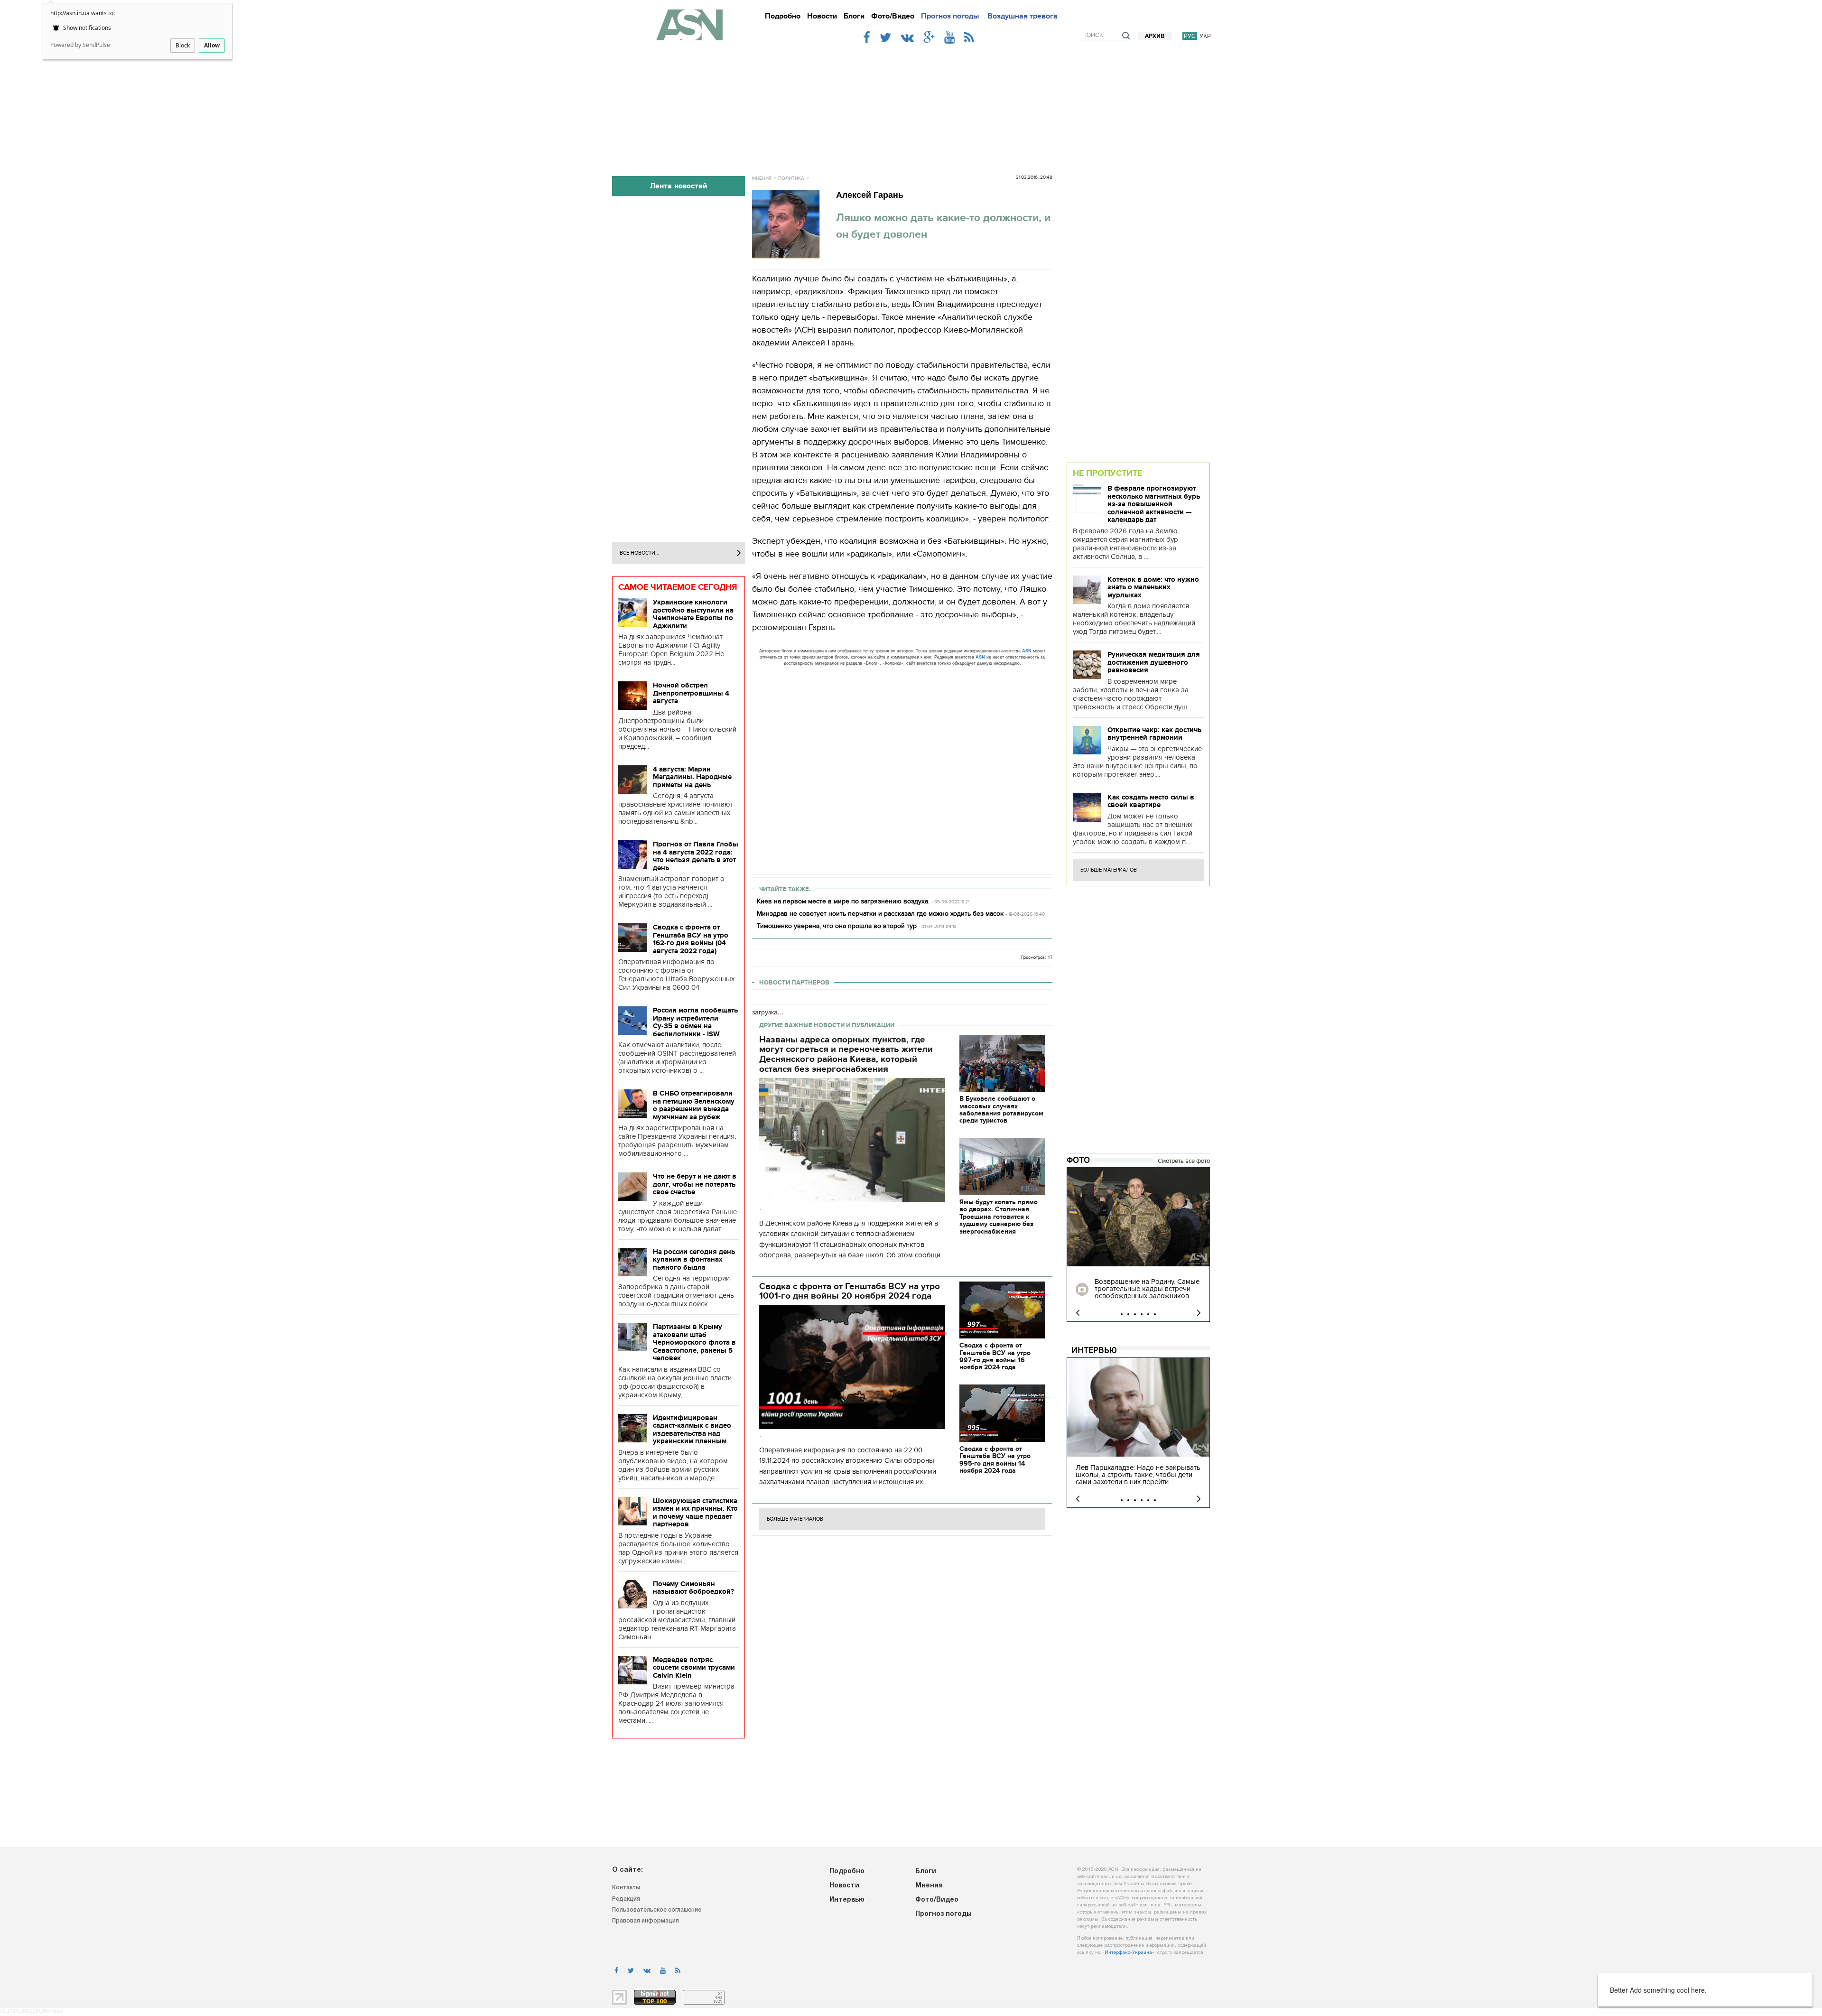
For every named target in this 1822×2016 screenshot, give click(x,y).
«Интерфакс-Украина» (1128, 1953)
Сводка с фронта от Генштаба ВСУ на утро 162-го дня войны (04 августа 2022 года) (691, 939)
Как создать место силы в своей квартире (1151, 801)
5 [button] (1148, 1314)
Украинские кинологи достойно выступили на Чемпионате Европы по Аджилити (693, 614)
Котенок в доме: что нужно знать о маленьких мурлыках (1153, 587)
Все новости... (640, 553)
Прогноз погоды (950, 16)
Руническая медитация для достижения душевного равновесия (1154, 662)
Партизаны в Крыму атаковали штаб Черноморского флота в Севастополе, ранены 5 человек (694, 1342)
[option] (1138, 1245)
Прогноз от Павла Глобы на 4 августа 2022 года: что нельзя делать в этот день (696, 856)
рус (1190, 36)
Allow (212, 45)
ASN (1027, 651)
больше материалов (795, 1519)
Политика (791, 178)
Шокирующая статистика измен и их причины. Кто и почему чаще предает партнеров (695, 1513)
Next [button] (1199, 1313)
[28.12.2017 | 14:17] (1138, 1217)
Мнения (762, 178)
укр (1205, 36)
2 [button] (1128, 1314)
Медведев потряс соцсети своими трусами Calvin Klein (694, 1668)
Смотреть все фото (1184, 1161)
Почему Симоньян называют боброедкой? (693, 1588)
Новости (822, 16)
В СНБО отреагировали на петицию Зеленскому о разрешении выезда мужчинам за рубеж (694, 1105)
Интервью (1094, 1350)
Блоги (854, 16)
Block (183, 45)
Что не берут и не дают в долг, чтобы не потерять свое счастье (695, 1184)
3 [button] (1135, 1314)
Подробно (783, 16)
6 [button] (1155, 1314)
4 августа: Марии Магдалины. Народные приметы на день (692, 777)
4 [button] (1142, 1314)
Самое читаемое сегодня (678, 587)
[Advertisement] (911, 105)
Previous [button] (1078, 1313)
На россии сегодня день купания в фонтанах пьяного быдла (694, 1259)
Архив (1155, 36)
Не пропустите (1107, 473)
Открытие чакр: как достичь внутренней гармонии (1154, 734)
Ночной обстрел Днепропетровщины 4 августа (691, 693)
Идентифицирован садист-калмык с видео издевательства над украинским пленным (692, 1430)
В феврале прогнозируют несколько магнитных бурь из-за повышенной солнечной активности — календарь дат (1154, 504)
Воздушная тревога (1023, 16)
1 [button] (1122, 1314)
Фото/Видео (893, 16)
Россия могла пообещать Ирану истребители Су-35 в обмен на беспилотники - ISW (695, 1022)
